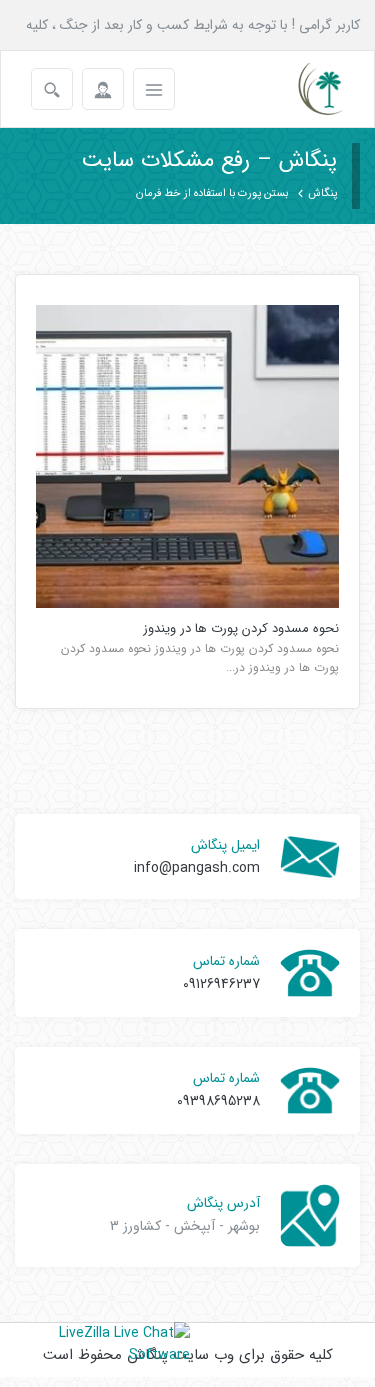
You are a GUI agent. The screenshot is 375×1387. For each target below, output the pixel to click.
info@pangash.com (197, 868)
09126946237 (221, 984)
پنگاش (322, 193)
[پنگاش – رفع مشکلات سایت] (303, 89)
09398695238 (218, 1101)
